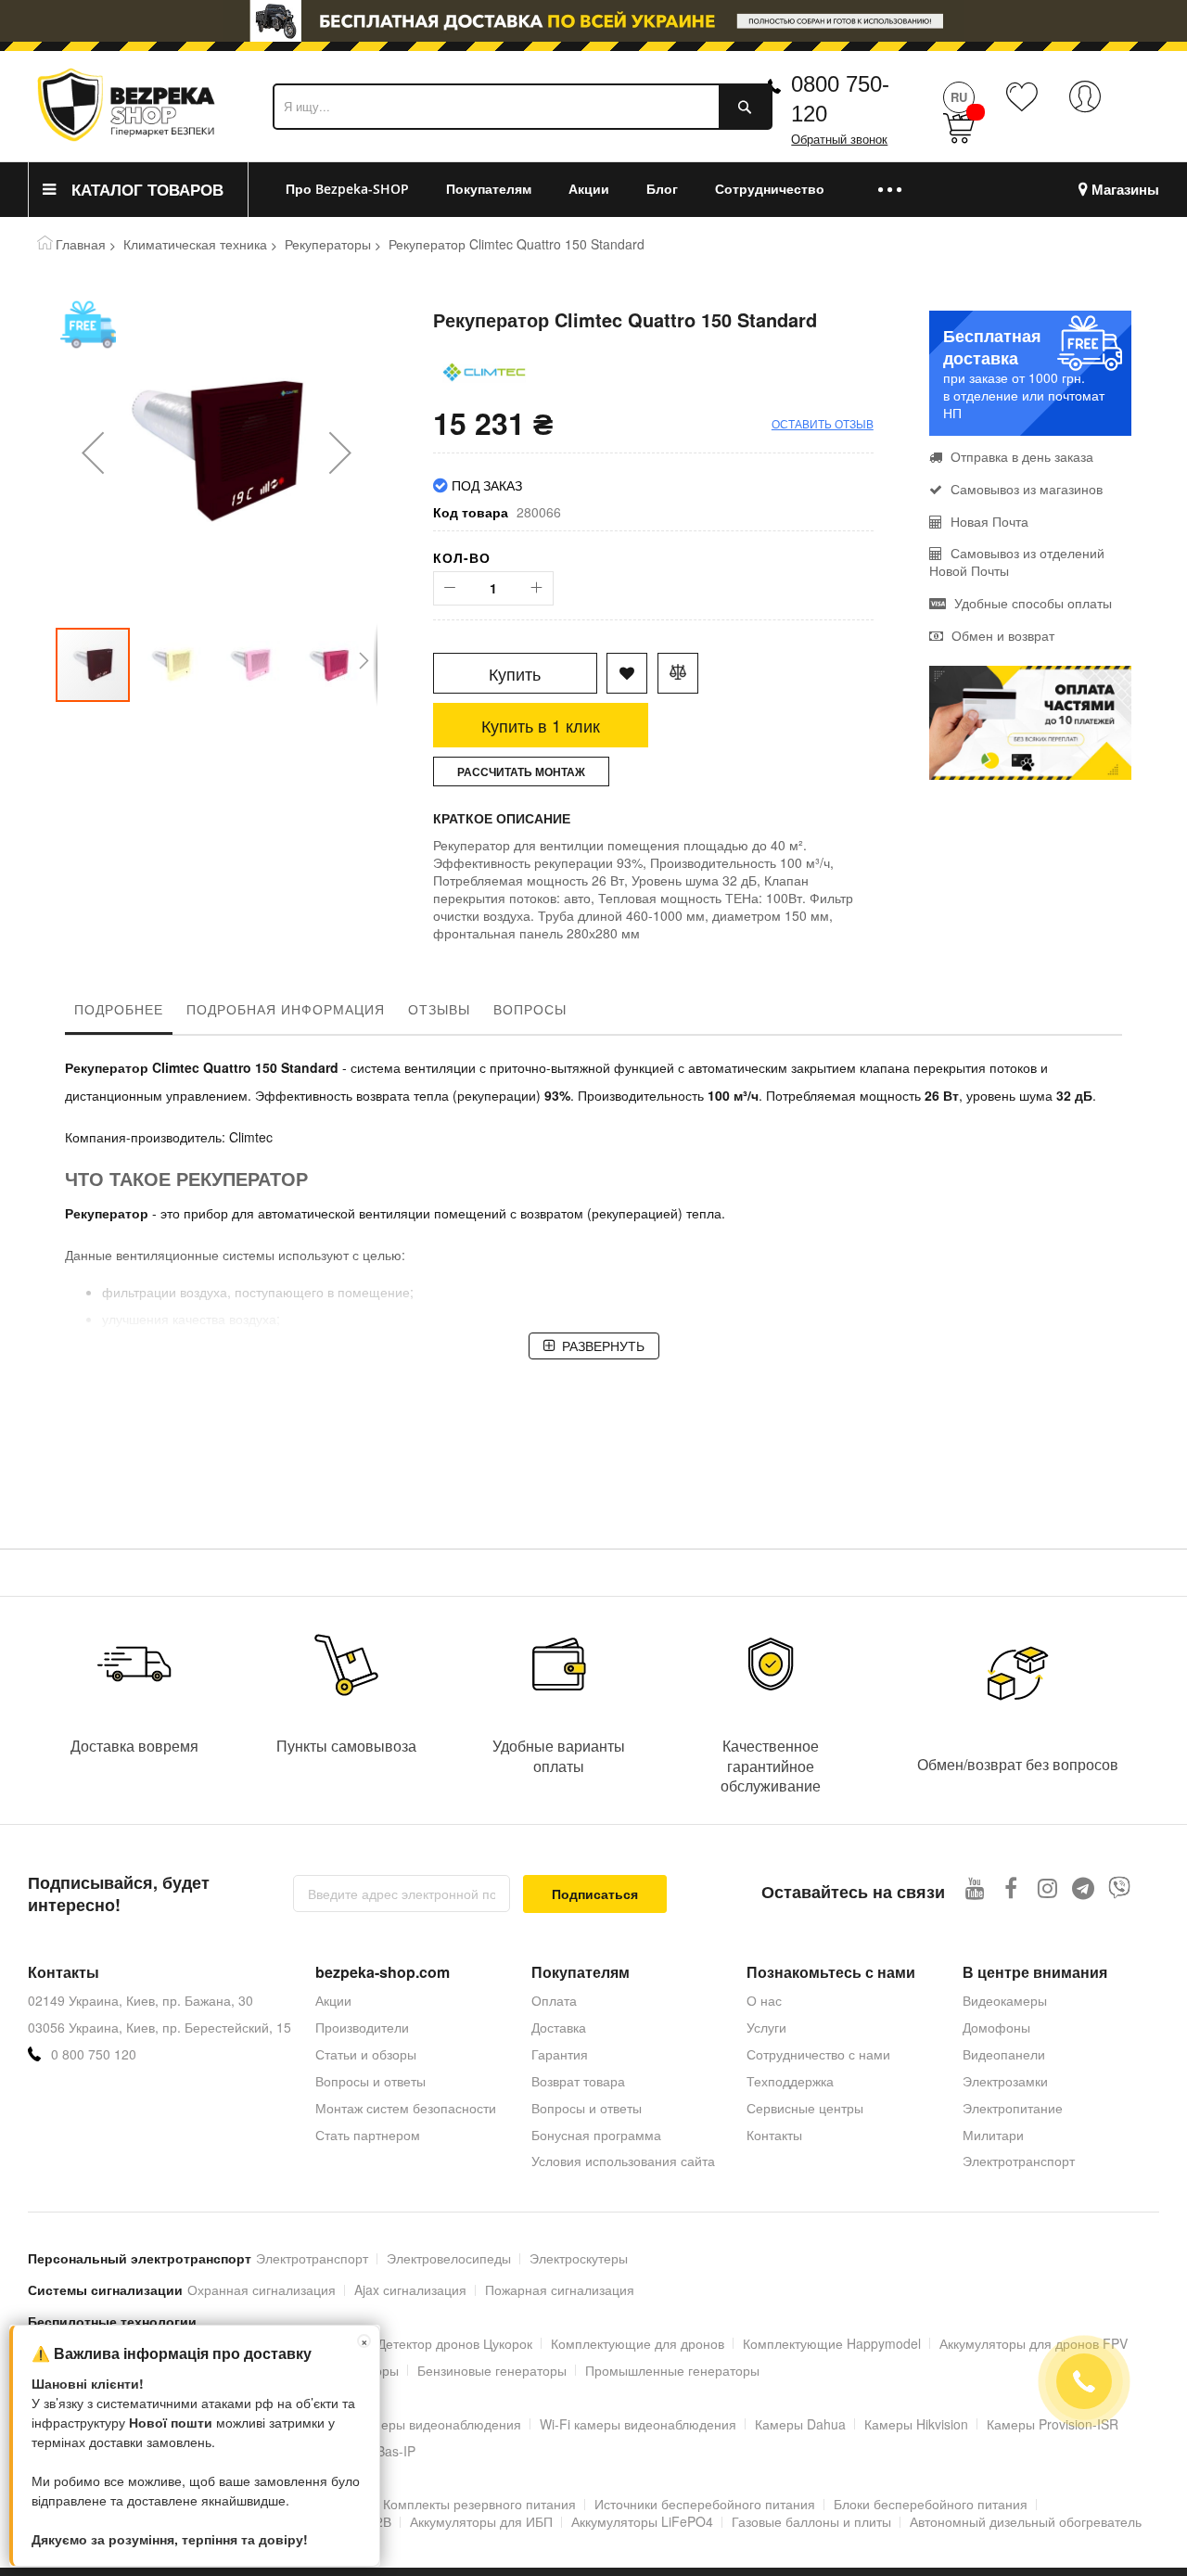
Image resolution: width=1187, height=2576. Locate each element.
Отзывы (439, 1009)
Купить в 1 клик (541, 725)
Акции (333, 2000)
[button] (93, 453)
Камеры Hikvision (916, 2424)
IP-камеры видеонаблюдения (432, 2424)
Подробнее (119, 1009)
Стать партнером (368, 2135)
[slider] (593, 26)
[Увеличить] (536, 588)
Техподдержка (790, 2081)
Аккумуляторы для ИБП (481, 2521)
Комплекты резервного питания (479, 2504)
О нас (764, 2000)
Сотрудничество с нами (818, 2054)
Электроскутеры (579, 2258)
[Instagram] (1047, 1887)
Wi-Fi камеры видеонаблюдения (638, 2424)
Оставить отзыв (823, 423)
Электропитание (1013, 2108)
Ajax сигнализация (410, 2289)
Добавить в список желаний (627, 673)
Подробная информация (286, 1009)
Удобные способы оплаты (1031, 603)
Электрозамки (1005, 2081)
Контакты (774, 2135)
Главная (81, 244)
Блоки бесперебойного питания (931, 2504)
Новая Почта (988, 521)
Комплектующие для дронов (638, 2343)
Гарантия (560, 2054)
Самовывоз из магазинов (1025, 489)
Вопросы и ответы (370, 2081)
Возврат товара (578, 2081)
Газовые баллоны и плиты (811, 2521)
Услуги (766, 2027)
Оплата (554, 2000)
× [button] (364, 2341)
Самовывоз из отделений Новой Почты (1017, 561)
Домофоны (996, 2027)
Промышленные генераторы (672, 2370)
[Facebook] (1011, 1887)
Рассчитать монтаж (521, 772)
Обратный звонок (839, 140)
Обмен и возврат (1001, 635)
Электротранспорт (1019, 2161)
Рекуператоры (328, 244)
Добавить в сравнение (678, 673)
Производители (362, 2027)
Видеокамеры (1005, 2000)
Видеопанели (1004, 2054)
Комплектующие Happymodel (832, 2343)
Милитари (993, 2135)
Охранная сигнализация (262, 2289)
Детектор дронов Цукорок (455, 2343)
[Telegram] (1084, 1887)
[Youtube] (975, 1887)
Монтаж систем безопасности (406, 2108)
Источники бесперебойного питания (705, 2504)
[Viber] (1120, 1887)
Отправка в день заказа (1020, 456)
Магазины (1125, 190)
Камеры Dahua (800, 2424)
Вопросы (530, 1009)
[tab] (119, 1014)
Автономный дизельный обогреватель (1026, 2521)
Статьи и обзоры (366, 2054)
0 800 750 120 (94, 2054)
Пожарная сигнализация (560, 2289)
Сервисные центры (805, 2108)
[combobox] (523, 107)
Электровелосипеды (449, 2258)
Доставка (559, 2027)
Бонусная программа (596, 2135)
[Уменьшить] (450, 588)
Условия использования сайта (623, 2161)
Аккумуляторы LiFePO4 (642, 2521)
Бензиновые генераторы (492, 2370)
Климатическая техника (195, 244)
